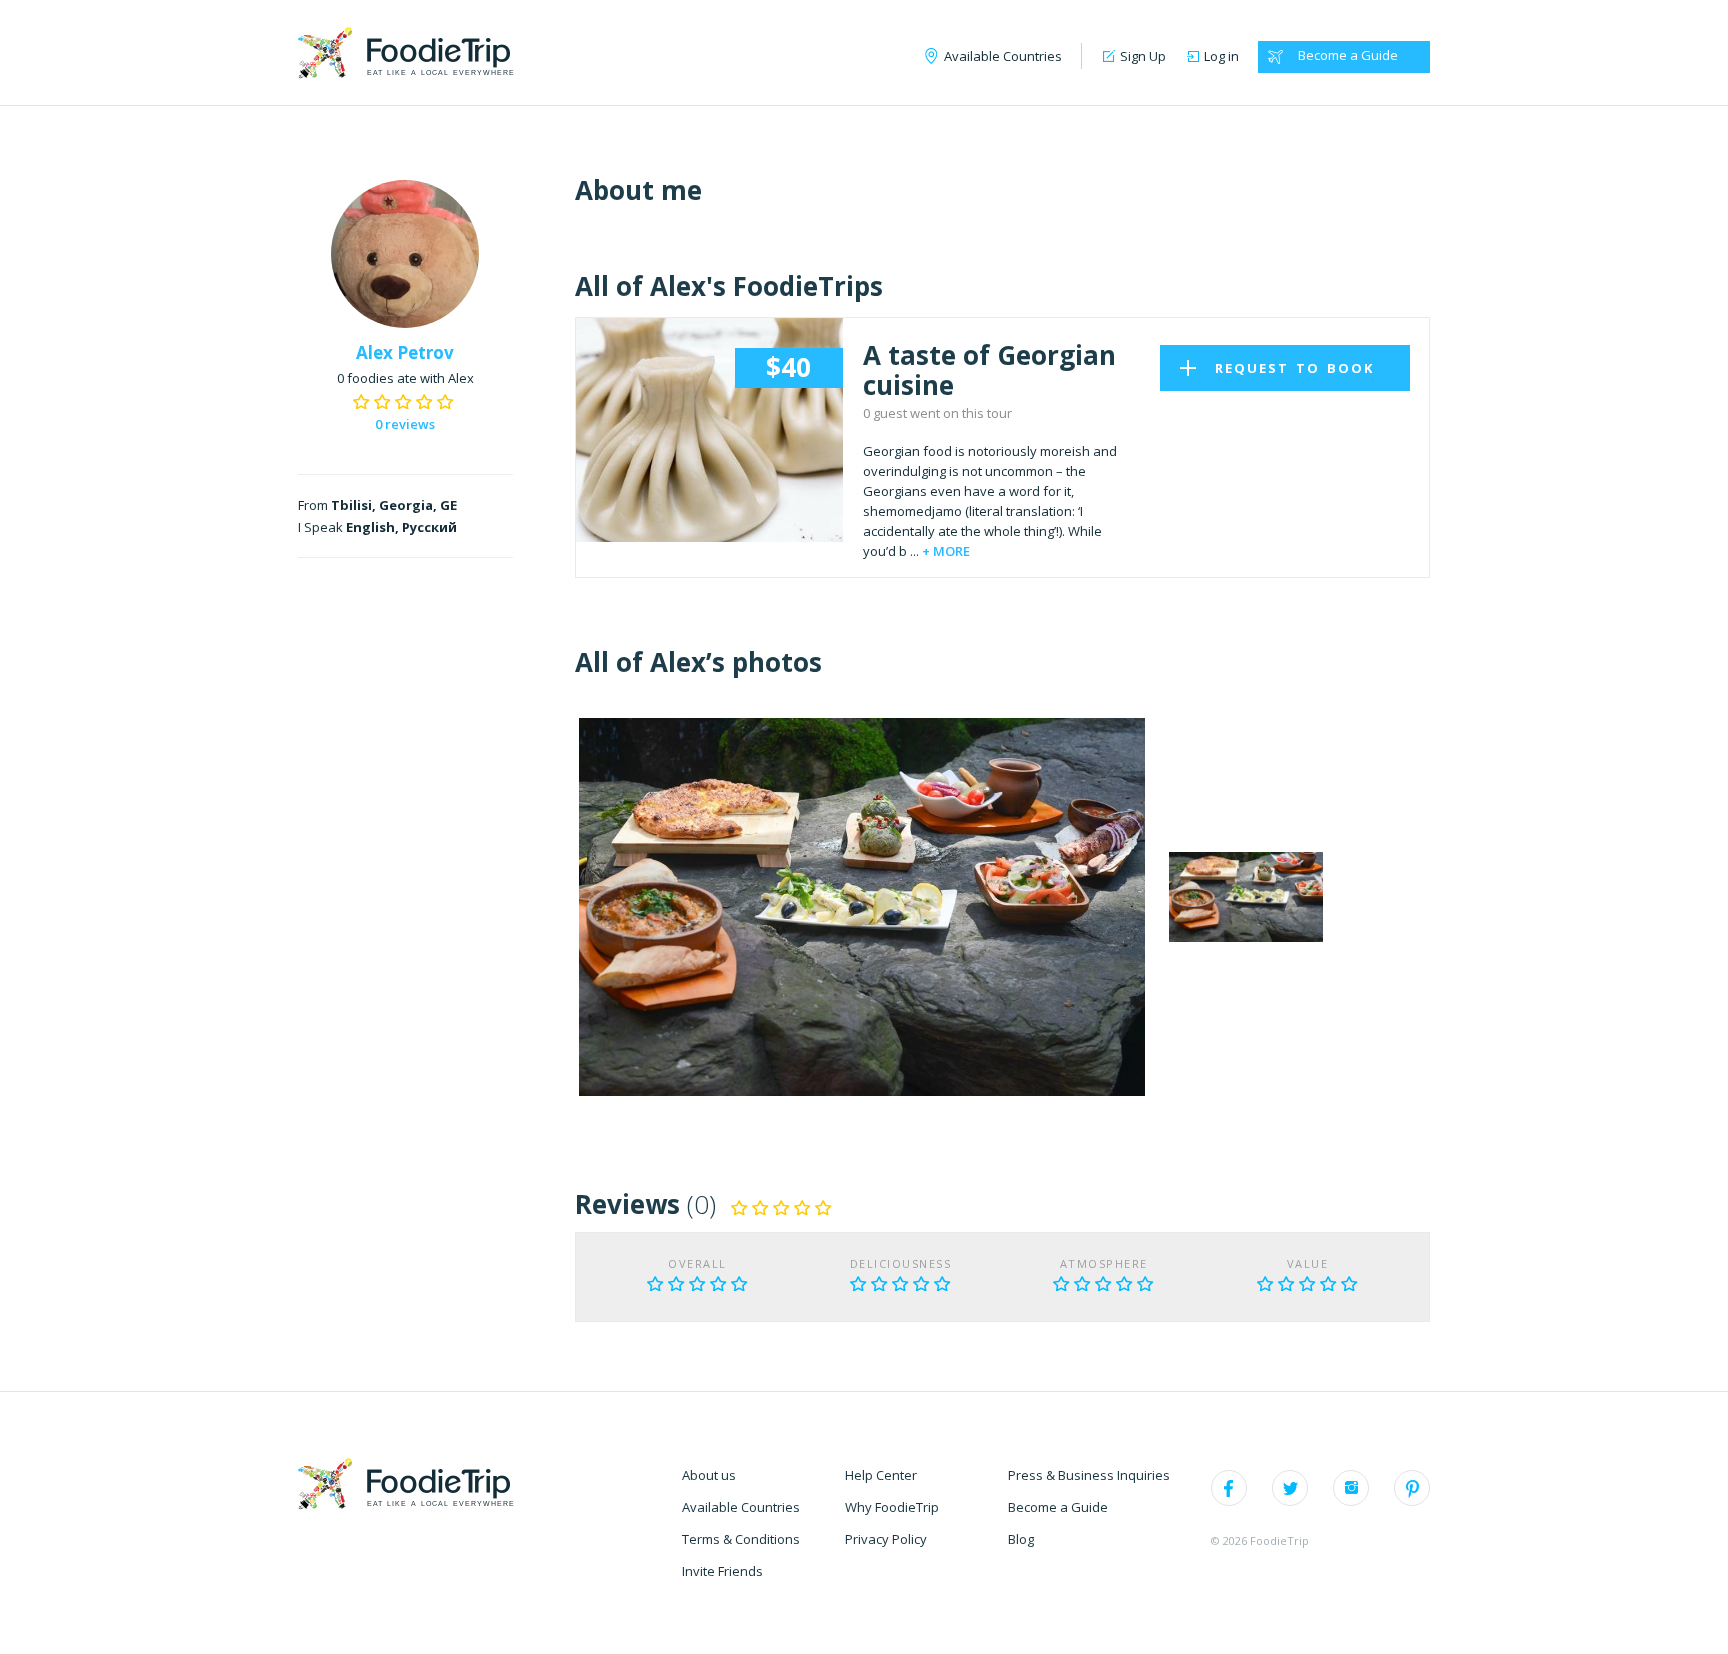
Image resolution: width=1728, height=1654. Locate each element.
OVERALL (697, 1263)
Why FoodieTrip (892, 1507)
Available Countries (741, 1507)
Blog (1021, 1539)
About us (709, 1475)
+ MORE (946, 551)
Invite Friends (722, 1571)
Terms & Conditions (741, 1539)
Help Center (881, 1475)
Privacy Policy (886, 1539)
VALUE (1308, 1263)
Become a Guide (1348, 55)
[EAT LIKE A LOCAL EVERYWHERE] (404, 51)
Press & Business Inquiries (1089, 1475)
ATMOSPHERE (1104, 1263)
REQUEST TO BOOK (1294, 368)
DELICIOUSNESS (901, 1263)
